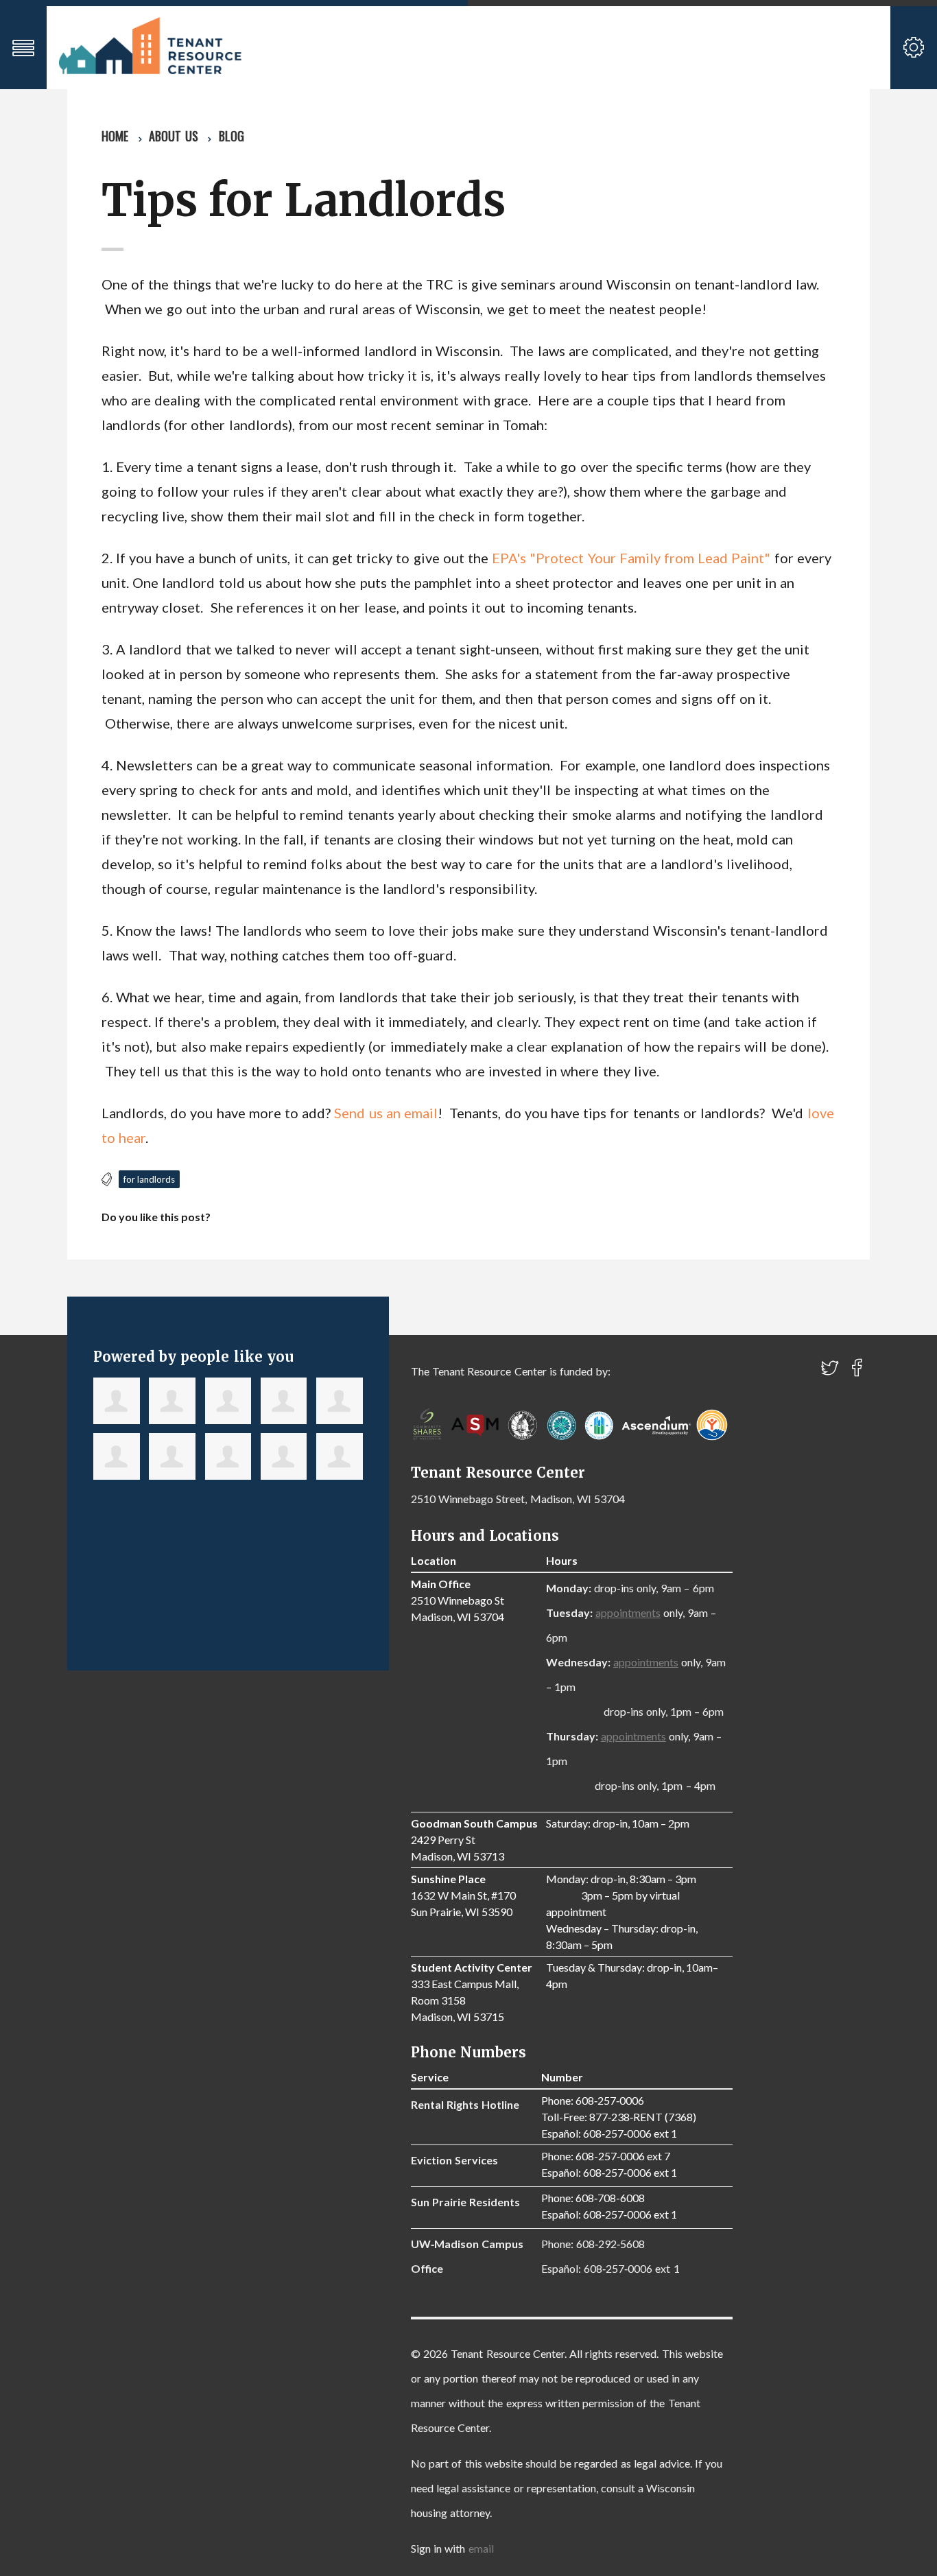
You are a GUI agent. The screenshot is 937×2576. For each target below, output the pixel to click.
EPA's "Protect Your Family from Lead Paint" (631, 558)
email (481, 2548)
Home (115, 136)
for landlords (149, 1179)
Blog (232, 136)
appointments (628, 1612)
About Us (173, 136)
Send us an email (386, 1113)
